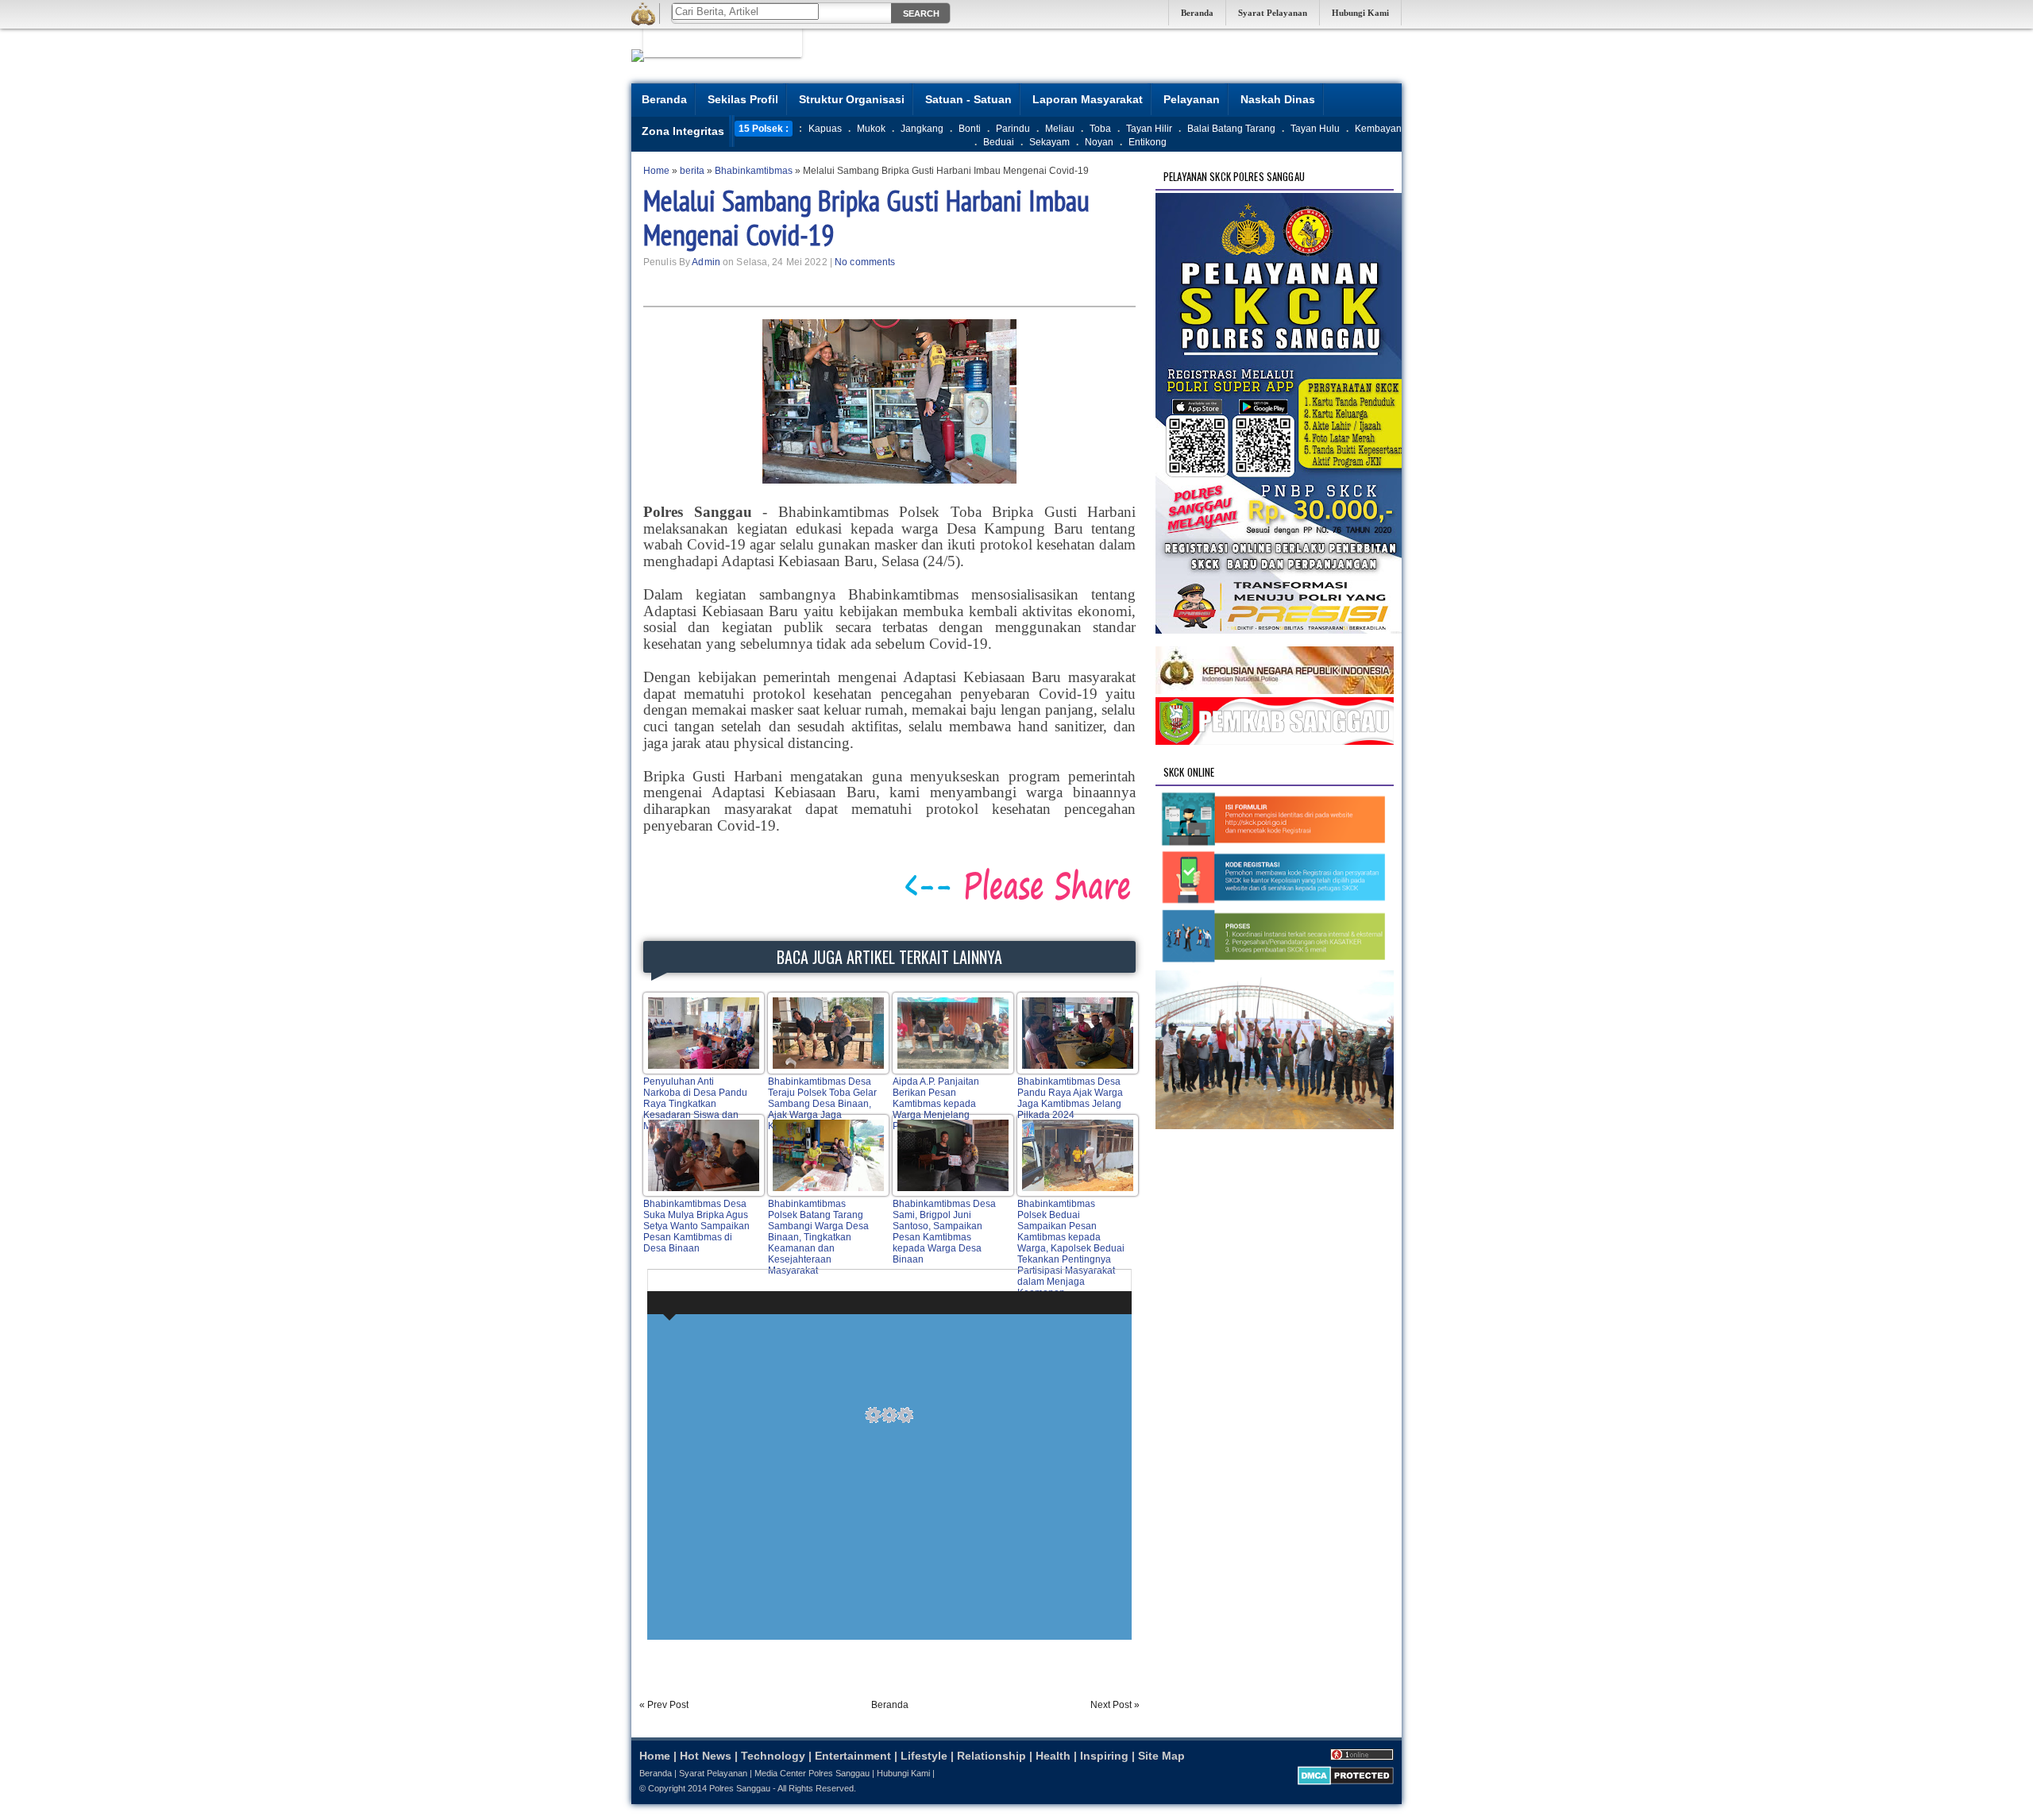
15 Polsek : (764, 129)
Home (655, 1756)
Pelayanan (1192, 99)
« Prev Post (664, 1705)
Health (1053, 1756)
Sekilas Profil (743, 99)
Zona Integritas (683, 131)
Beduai (999, 142)
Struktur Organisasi (852, 99)
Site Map (1161, 1756)
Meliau (1060, 129)
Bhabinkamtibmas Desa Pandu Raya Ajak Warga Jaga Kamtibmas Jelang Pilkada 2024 (1070, 1098)
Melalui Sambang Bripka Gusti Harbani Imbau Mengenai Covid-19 (866, 218)
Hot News (706, 1756)
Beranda (1197, 13)
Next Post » (1115, 1705)
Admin (706, 262)
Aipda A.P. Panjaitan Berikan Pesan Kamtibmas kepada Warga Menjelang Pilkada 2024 (936, 1104)
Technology (773, 1756)
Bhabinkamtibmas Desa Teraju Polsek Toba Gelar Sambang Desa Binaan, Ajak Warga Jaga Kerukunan (822, 1104)
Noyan (1099, 142)
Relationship (991, 1756)
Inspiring (1104, 1756)
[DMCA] (1346, 1782)
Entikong (1148, 142)
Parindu (1013, 129)
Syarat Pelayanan (1273, 13)
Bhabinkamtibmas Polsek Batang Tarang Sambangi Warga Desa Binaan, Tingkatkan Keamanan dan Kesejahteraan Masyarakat (818, 1237)
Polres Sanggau (740, 1788)
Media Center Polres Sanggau (812, 1773)
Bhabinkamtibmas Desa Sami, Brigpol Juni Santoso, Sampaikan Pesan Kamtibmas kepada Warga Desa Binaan (944, 1232)
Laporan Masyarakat (1088, 99)
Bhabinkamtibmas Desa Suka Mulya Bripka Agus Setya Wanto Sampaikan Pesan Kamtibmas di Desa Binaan (696, 1226)
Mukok (871, 129)
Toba (1100, 129)
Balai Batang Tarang (1231, 129)
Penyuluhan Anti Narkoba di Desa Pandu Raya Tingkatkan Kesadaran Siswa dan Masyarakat (695, 1104)
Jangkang (922, 129)
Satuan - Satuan (968, 99)
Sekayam (1049, 142)
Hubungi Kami (1360, 13)
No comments (865, 262)
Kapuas (825, 129)
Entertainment (853, 1756)
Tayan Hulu (1315, 129)
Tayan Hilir (1149, 129)
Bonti (970, 129)
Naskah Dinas (1278, 99)
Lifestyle (924, 1756)
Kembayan (1378, 129)
